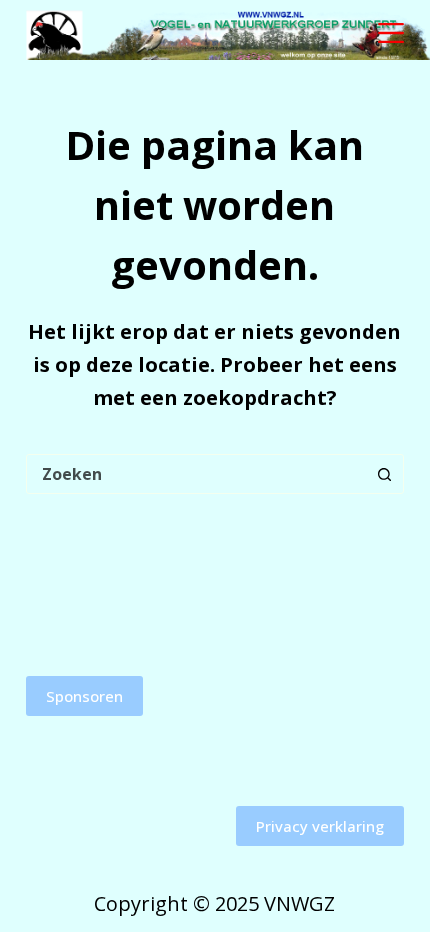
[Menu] (391, 33)
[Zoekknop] (384, 474)
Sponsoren (84, 696)
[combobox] (196, 474)
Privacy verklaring (320, 826)
